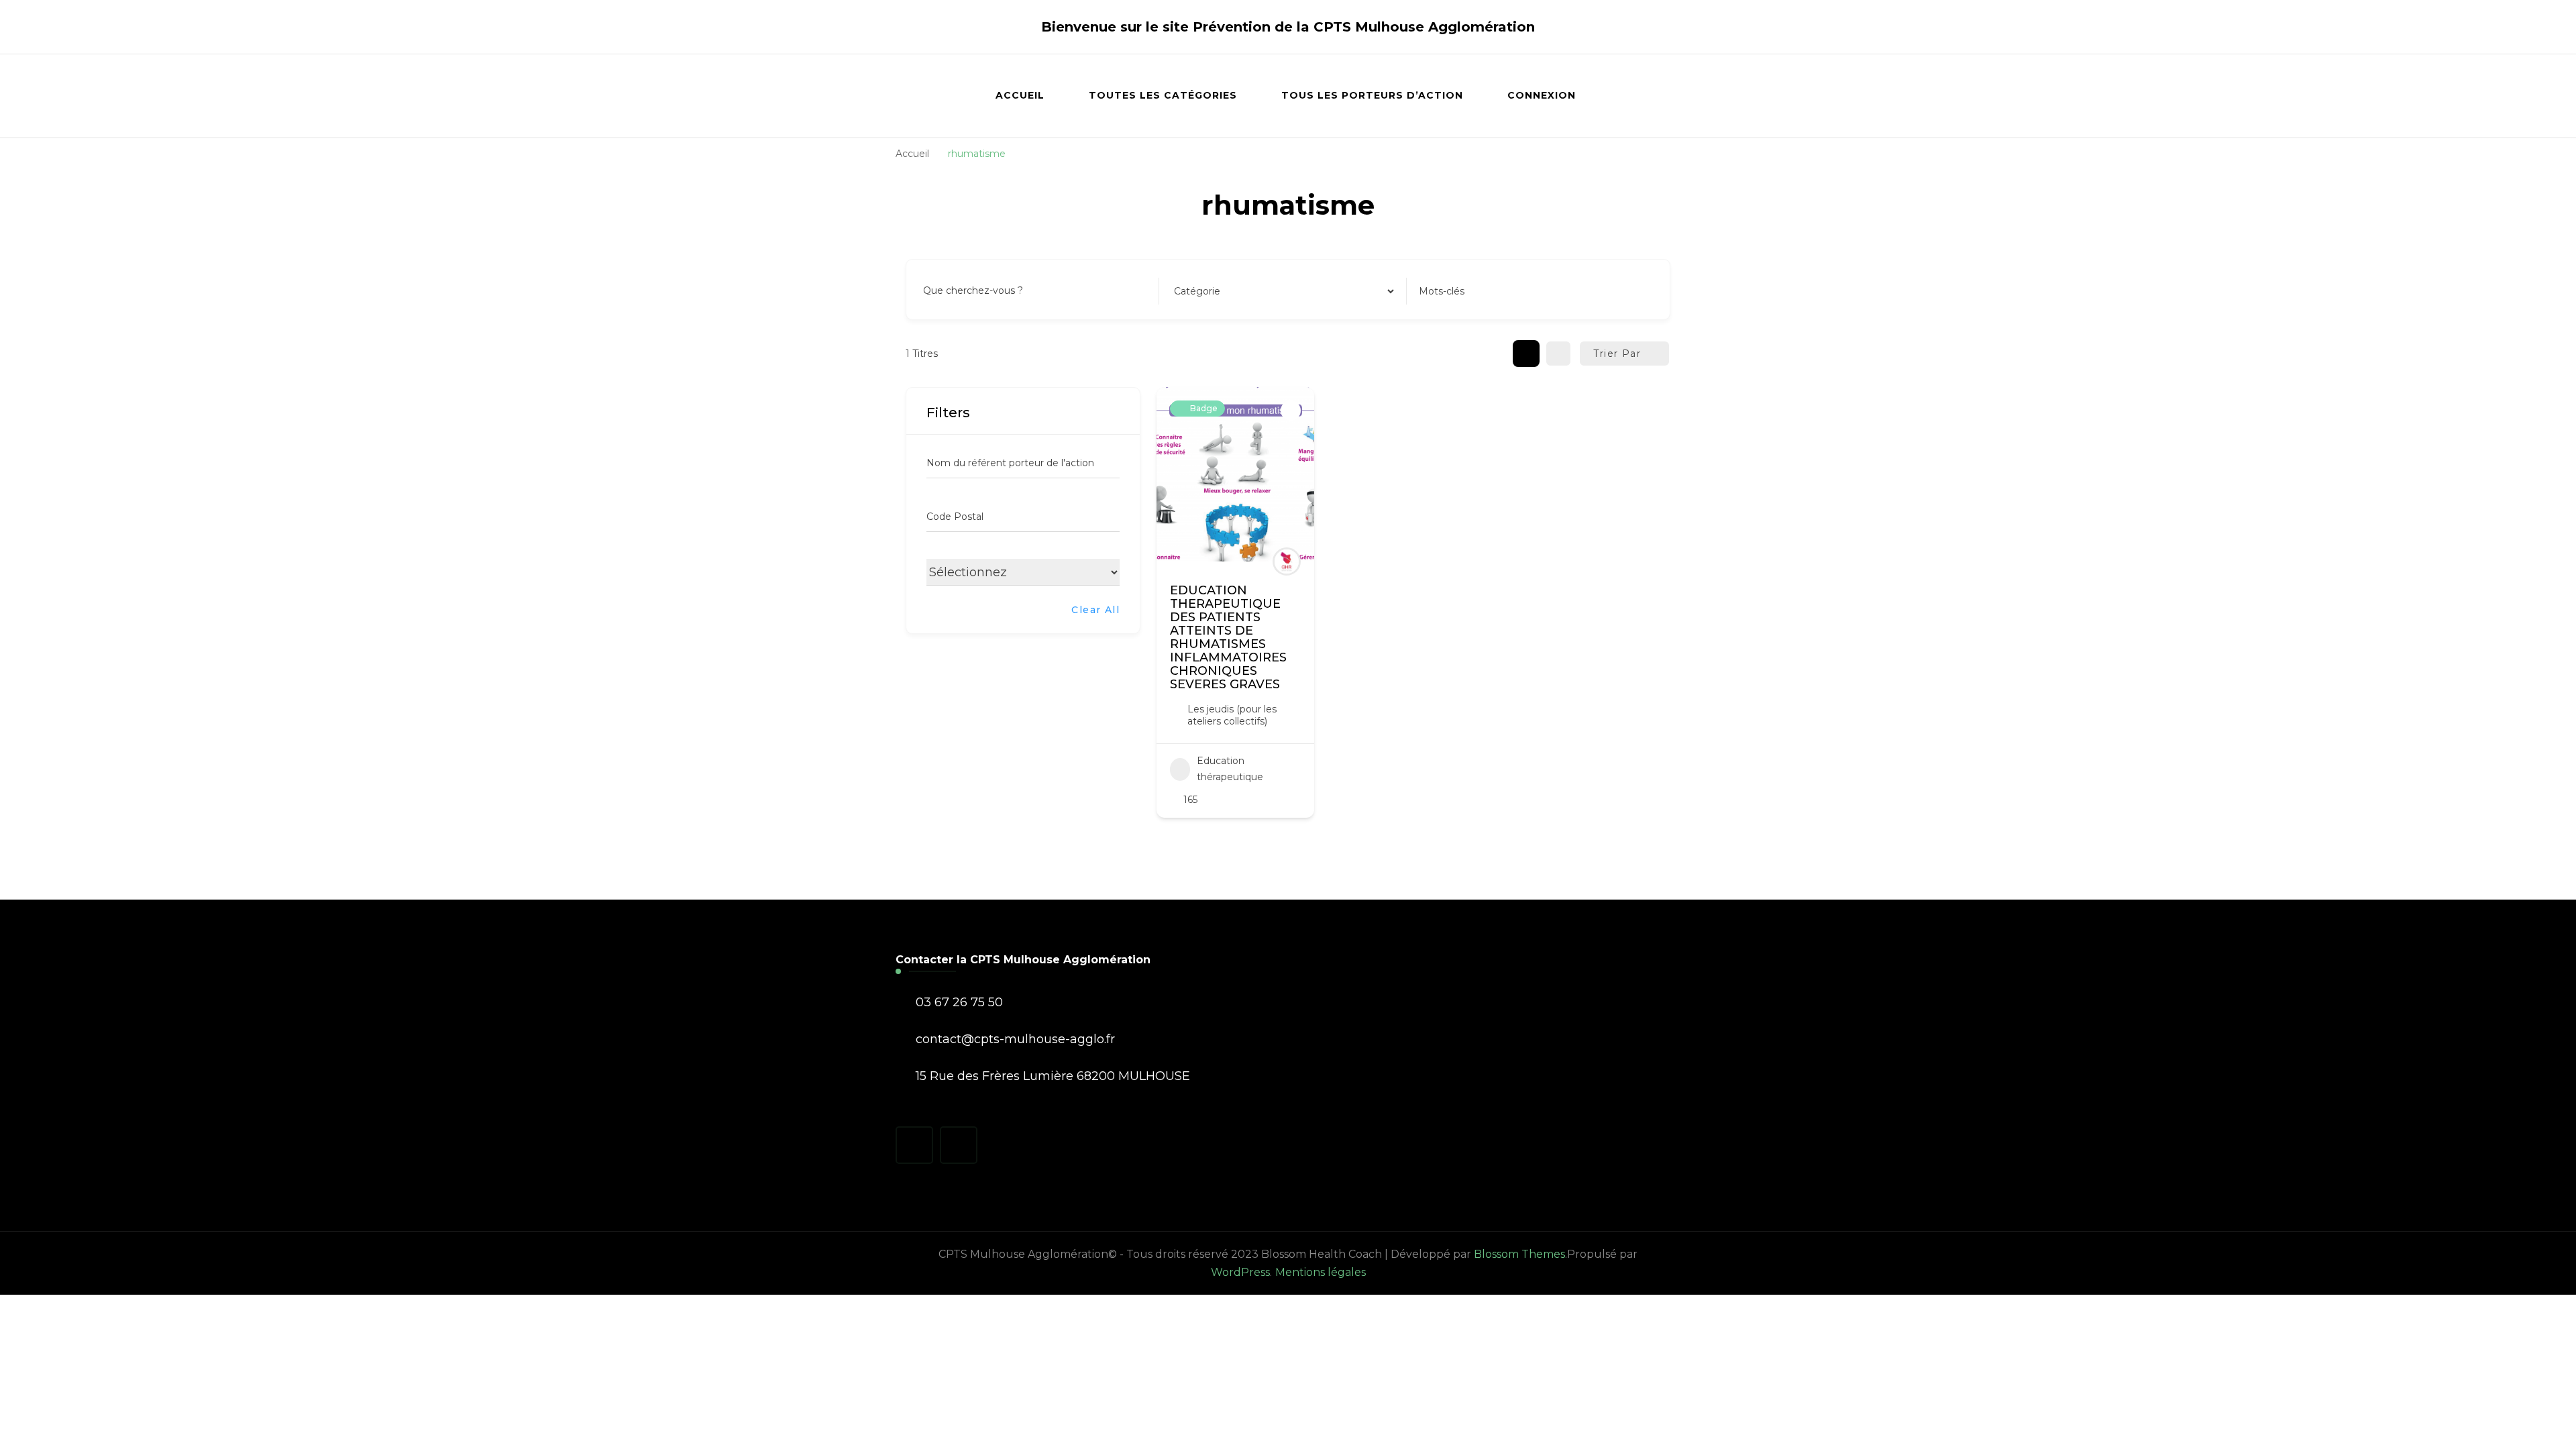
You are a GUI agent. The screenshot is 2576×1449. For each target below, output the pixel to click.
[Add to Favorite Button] (1291, 411)
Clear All (1095, 610)
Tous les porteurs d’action (1372, 95)
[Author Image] (1287, 561)
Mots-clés (1442, 291)
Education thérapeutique (1230, 769)
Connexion (1542, 95)
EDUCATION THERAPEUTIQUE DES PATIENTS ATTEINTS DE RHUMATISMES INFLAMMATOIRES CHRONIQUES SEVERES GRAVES (1228, 637)
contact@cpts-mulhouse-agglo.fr (1015, 1039)
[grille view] (1526, 354)
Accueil (1020, 95)
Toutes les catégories (1163, 95)
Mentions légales (1321, 1272)
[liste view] (1558, 354)
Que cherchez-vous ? (973, 291)
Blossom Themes (1519, 1254)
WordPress (1240, 1272)
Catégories (1197, 291)
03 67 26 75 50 (959, 1002)
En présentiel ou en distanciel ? (999, 570)
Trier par (1617, 354)
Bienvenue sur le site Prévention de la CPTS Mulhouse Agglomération (1288, 27)
